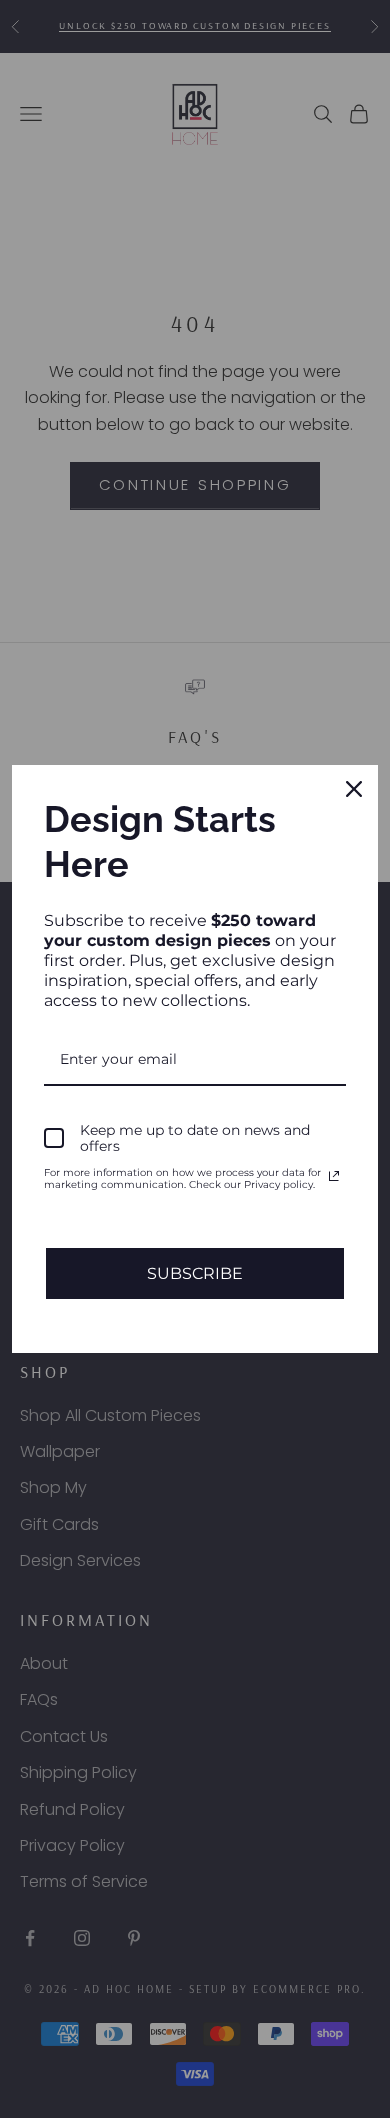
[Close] (354, 789)
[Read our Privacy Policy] (334, 1176)
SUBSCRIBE (195, 1273)
